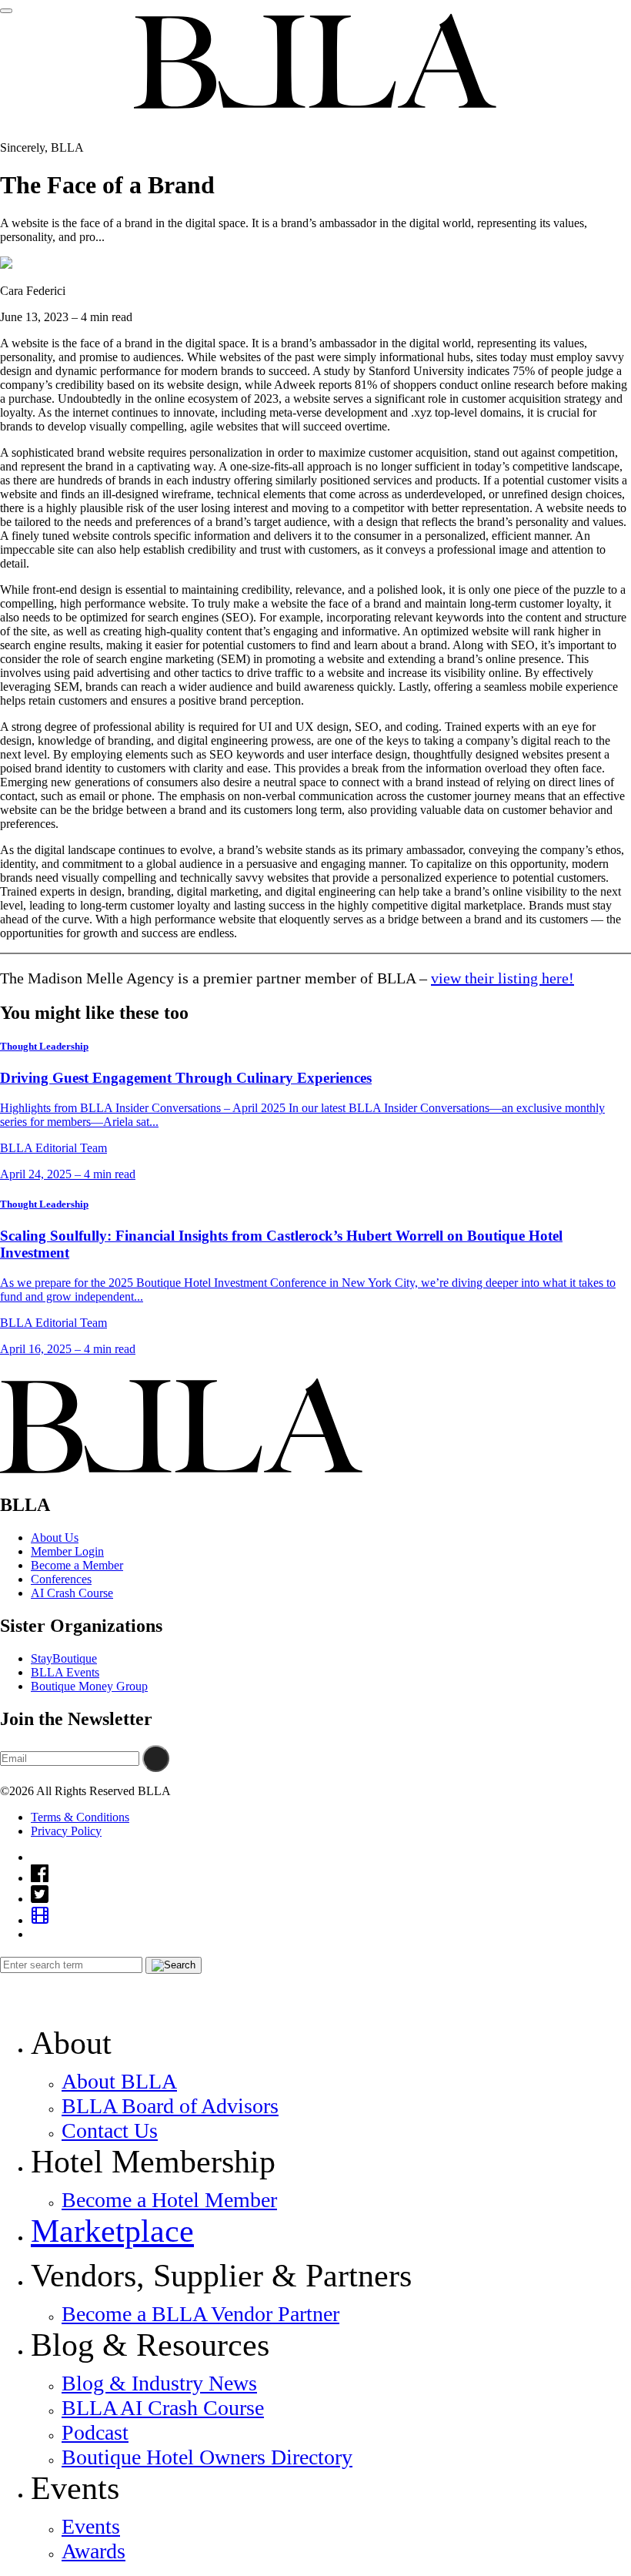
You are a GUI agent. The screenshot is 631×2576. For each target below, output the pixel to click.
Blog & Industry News (159, 2383)
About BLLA (119, 2081)
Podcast (95, 2432)
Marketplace (112, 2231)
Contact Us (110, 2130)
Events (91, 2526)
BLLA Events (65, 1672)
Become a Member (77, 1565)
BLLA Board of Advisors (170, 2106)
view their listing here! (502, 978)
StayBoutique (64, 1658)
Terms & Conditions (80, 1817)
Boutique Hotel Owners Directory (207, 2457)
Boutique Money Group (89, 1686)
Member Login (67, 1551)
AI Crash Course (72, 1593)
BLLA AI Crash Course (163, 2408)
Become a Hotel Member (169, 2200)
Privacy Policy (66, 1831)
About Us (55, 1538)
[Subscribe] (156, 1759)
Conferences (61, 1579)
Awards (93, 2551)
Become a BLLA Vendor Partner (200, 2314)
